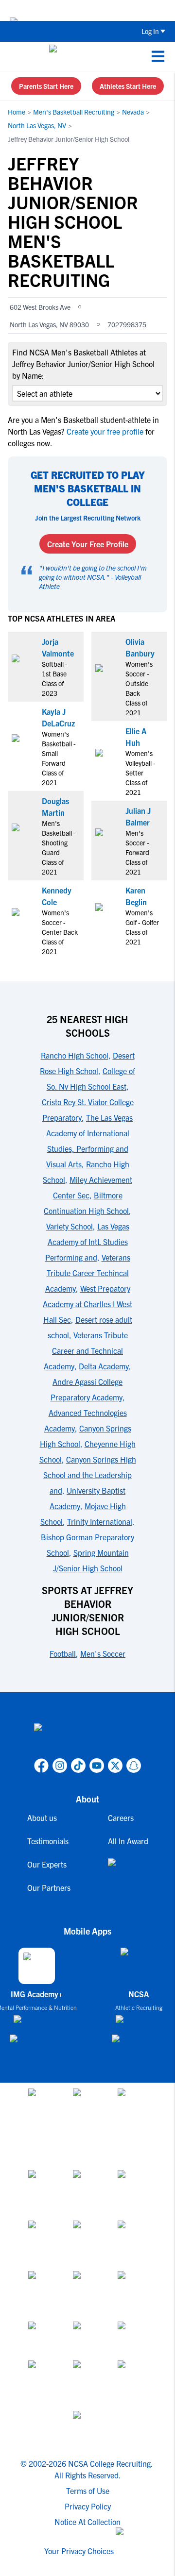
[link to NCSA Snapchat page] (134, 1766)
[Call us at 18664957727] (15, 56)
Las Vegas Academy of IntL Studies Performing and (87, 1242)
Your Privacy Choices (79, 2551)
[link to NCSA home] (87, 1739)
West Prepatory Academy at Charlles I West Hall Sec (87, 1304)
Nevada (133, 112)
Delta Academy (104, 1366)
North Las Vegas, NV (37, 125)
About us (42, 1818)
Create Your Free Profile (88, 544)
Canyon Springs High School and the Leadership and (90, 1475)
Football (63, 1653)
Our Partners (49, 1887)
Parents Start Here (46, 86)
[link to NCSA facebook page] (41, 1766)
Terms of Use (88, 2491)
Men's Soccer (103, 1653)
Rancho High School (75, 1055)
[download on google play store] (36, 2043)
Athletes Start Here (128, 86)
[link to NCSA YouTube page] (97, 1766)
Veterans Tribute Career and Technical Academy (86, 1350)
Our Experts (47, 1864)
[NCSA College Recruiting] (86, 56)
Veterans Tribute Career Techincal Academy (88, 1273)
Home (17, 112)
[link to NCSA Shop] (128, 1870)
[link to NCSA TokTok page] (78, 1766)
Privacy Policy (88, 2506)
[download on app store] (37, 2023)
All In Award (128, 1841)
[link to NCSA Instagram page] (60, 1766)
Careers (121, 1818)
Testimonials (48, 1841)
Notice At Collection (87, 2522)
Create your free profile (105, 431)
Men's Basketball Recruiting (74, 112)
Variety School (70, 1226)
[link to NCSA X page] (115, 1766)
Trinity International (100, 1521)
